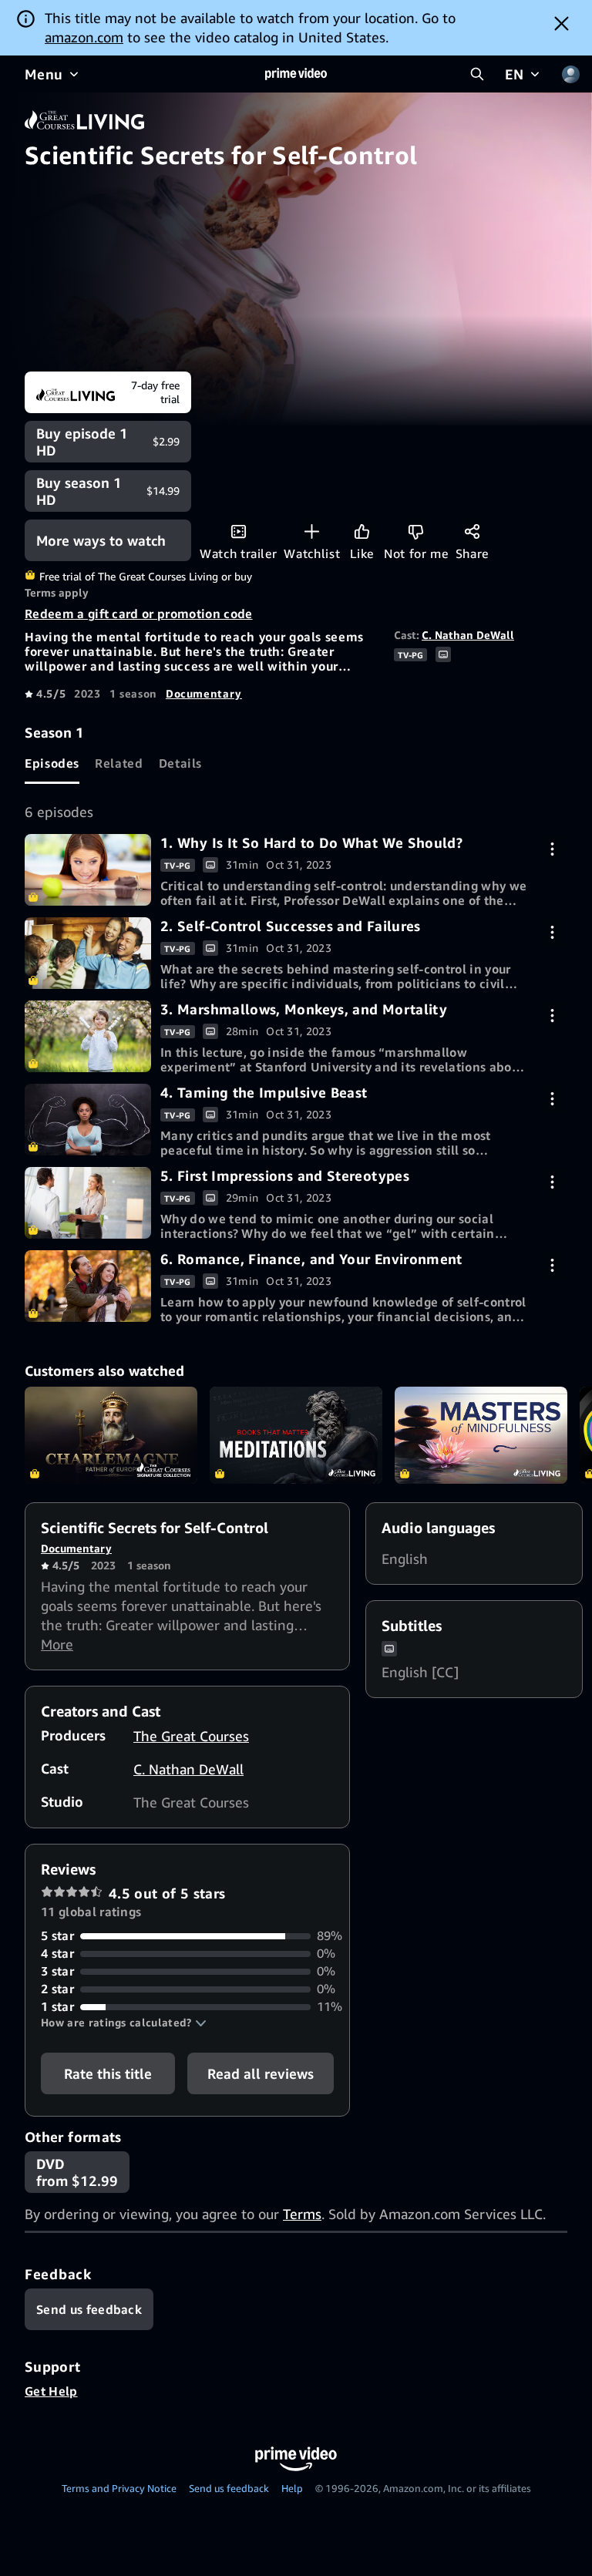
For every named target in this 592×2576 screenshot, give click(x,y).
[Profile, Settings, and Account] (570, 74)
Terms (302, 2214)
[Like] (362, 531)
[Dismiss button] (562, 23)
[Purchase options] (552, 849)
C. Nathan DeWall (468, 635)
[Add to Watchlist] (312, 531)
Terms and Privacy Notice (119, 2488)
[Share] (472, 531)
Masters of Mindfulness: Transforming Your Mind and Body (481, 1435)
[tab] (52, 763)
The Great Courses (191, 1736)
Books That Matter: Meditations (296, 1435)
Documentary (204, 693)
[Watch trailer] (239, 531)
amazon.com (84, 37)
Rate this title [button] (108, 2073)
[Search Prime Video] (477, 74)
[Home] (296, 74)
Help (292, 2488)
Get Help (51, 2391)
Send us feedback (229, 2488)
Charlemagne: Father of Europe (111, 1435)
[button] (124, 2023)
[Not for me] (416, 531)
